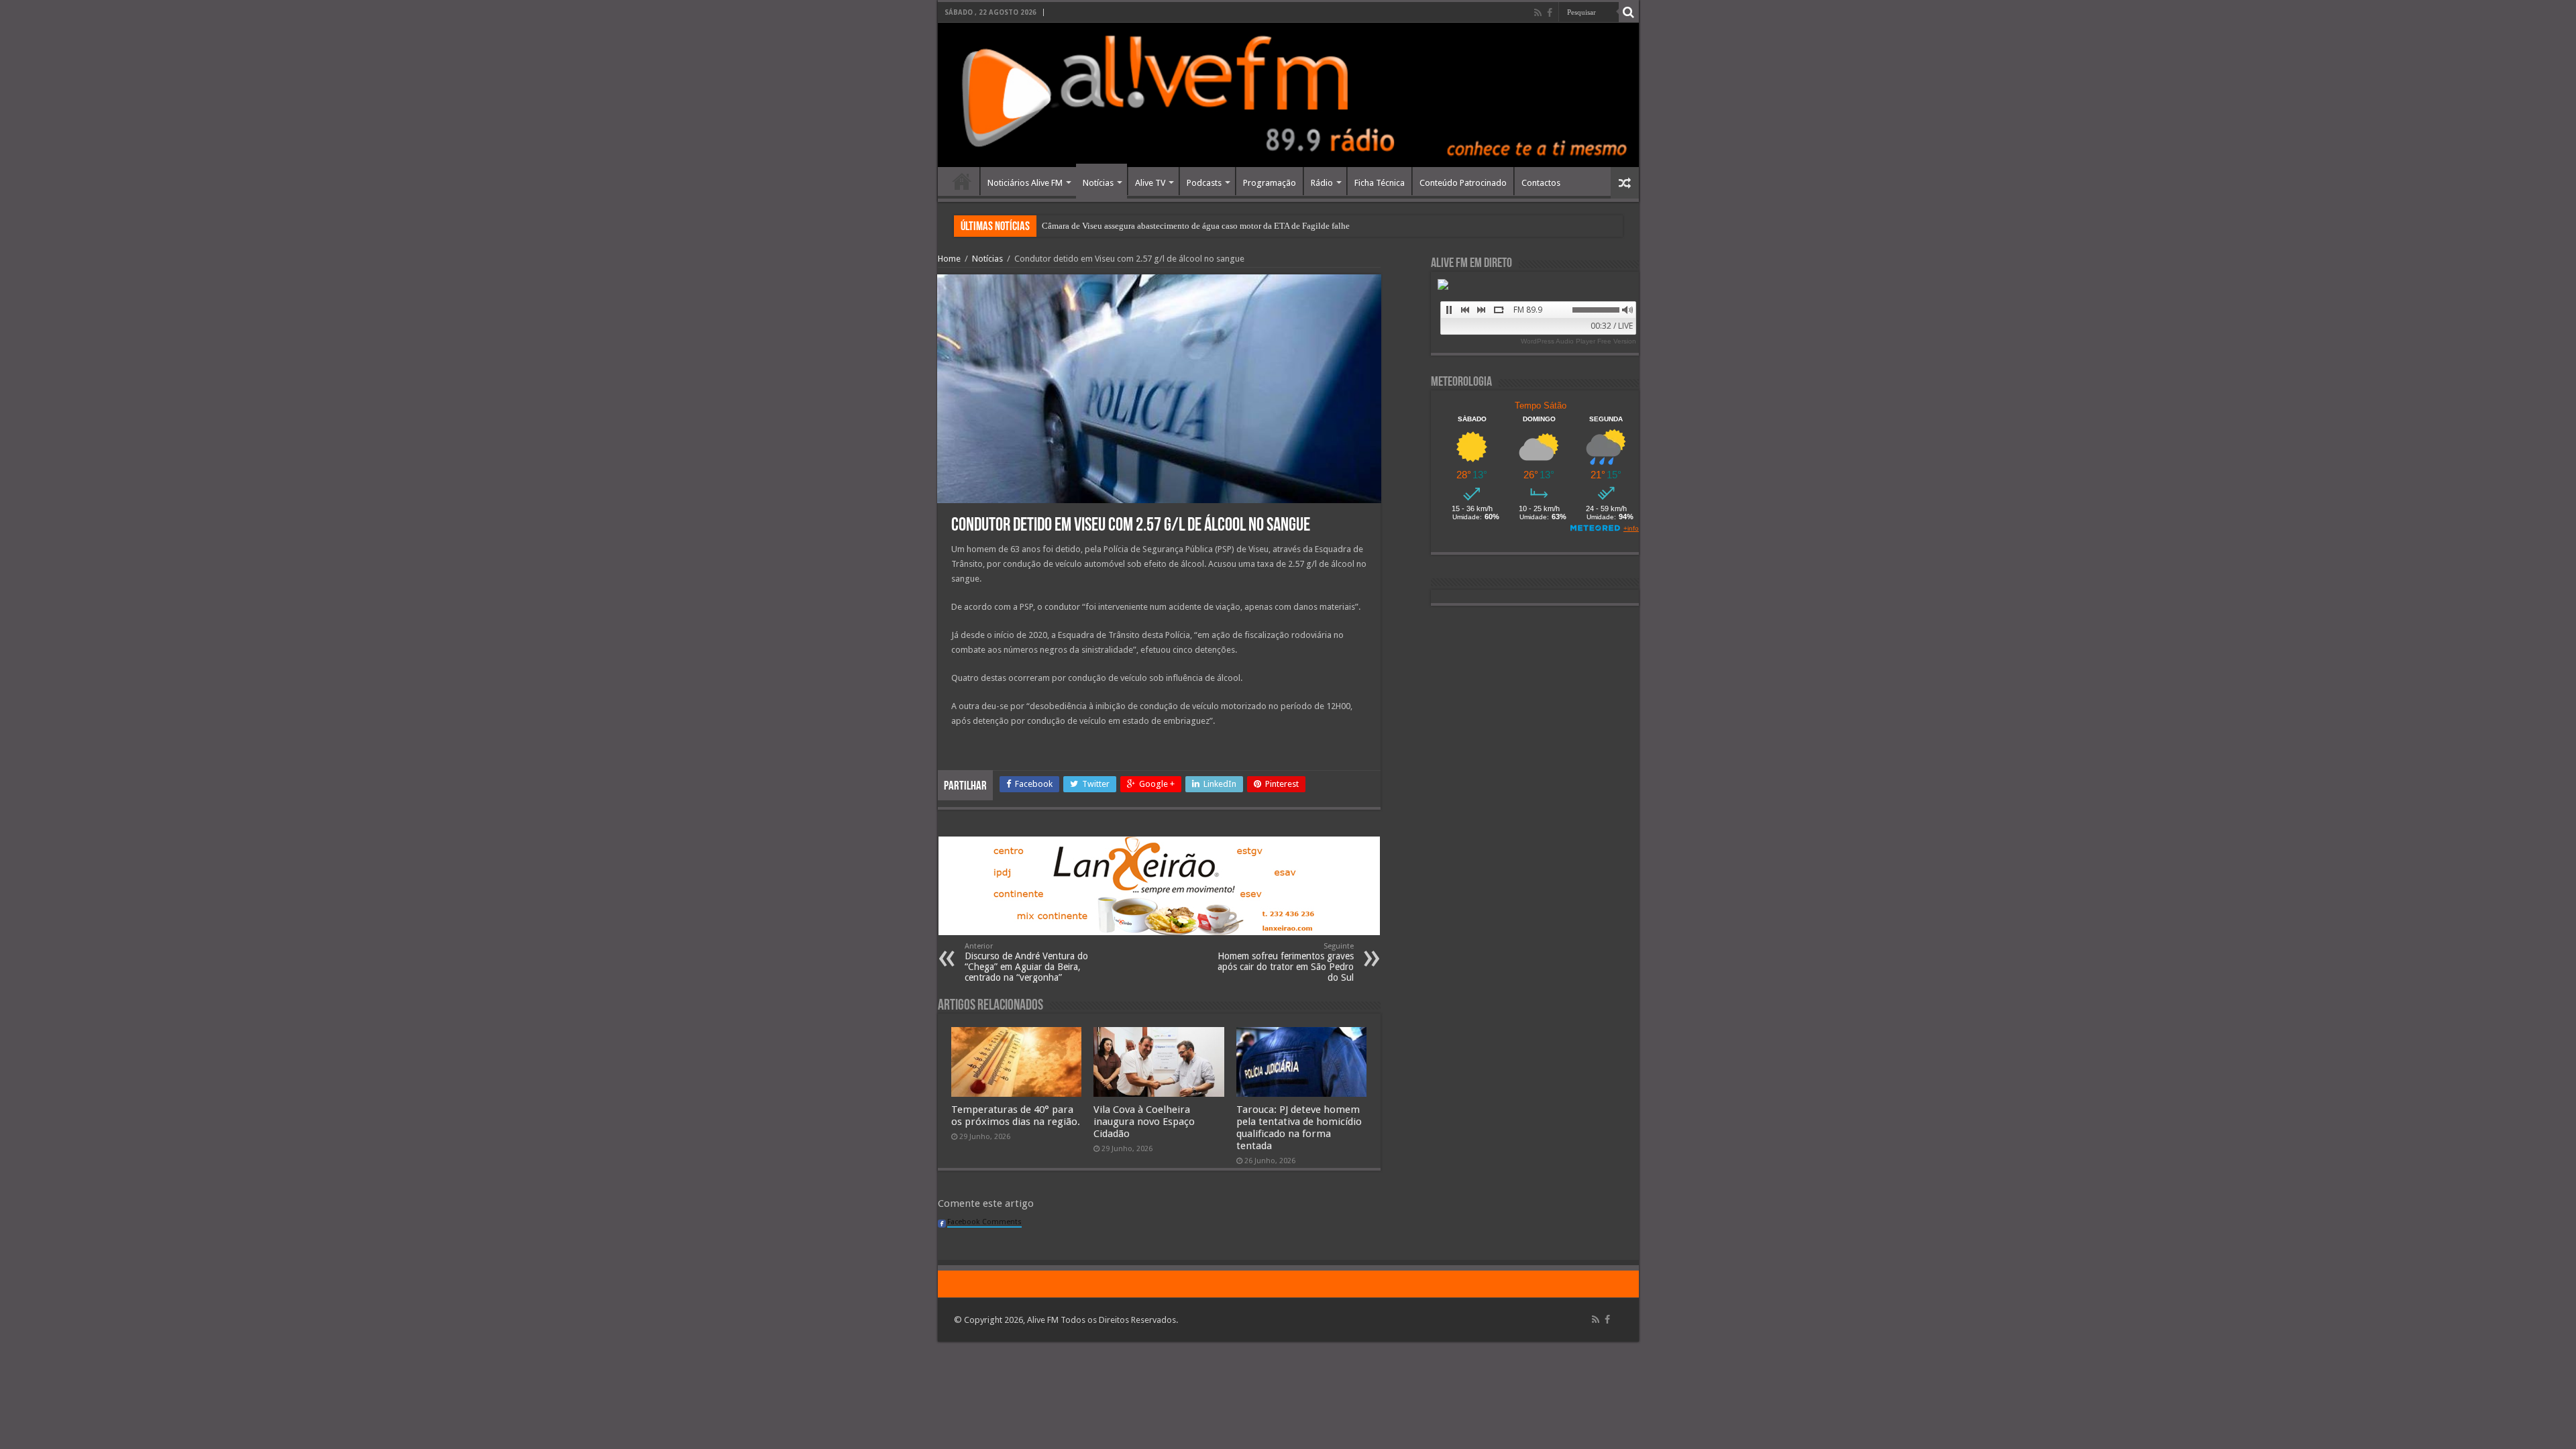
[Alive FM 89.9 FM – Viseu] (1288, 95)
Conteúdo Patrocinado (1463, 183)
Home (962, 181)
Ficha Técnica (1380, 183)
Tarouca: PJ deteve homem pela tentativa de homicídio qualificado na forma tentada (1299, 1128)
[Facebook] (1550, 13)
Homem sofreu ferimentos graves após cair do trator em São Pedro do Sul (1286, 962)
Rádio (1322, 183)
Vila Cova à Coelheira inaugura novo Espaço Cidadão (1144, 1122)
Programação (1270, 183)
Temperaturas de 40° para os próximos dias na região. (1016, 1116)
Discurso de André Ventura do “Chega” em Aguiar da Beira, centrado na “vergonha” (1026, 962)
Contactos (1541, 183)
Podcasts (1204, 183)
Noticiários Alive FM (1025, 183)
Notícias (1098, 183)
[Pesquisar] (1629, 12)
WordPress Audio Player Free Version (1578, 341)
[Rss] (1538, 13)
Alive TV (1150, 183)
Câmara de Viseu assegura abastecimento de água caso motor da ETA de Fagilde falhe (1196, 226)
